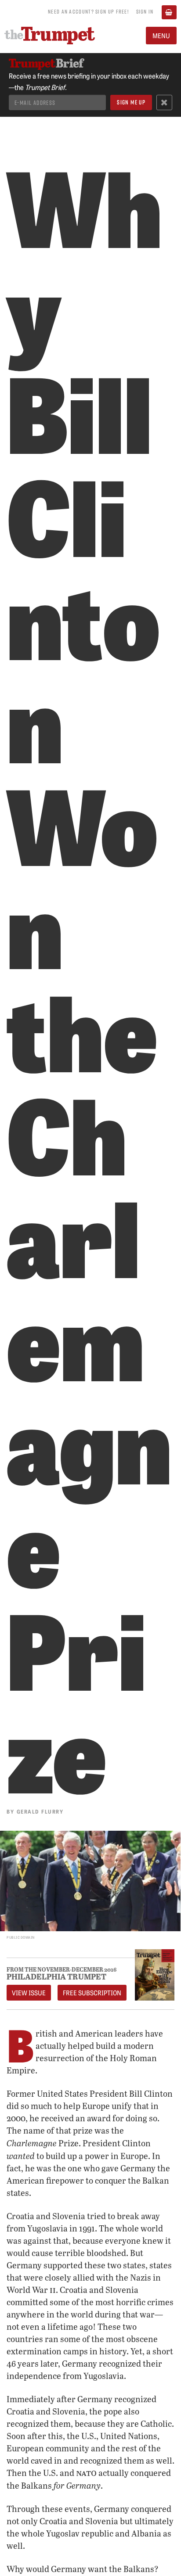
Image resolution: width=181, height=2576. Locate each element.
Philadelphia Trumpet (56, 1976)
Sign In (145, 11)
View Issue (29, 1993)
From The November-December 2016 (62, 1970)
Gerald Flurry (40, 1811)
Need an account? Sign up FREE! (88, 11)
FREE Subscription (92, 1993)
